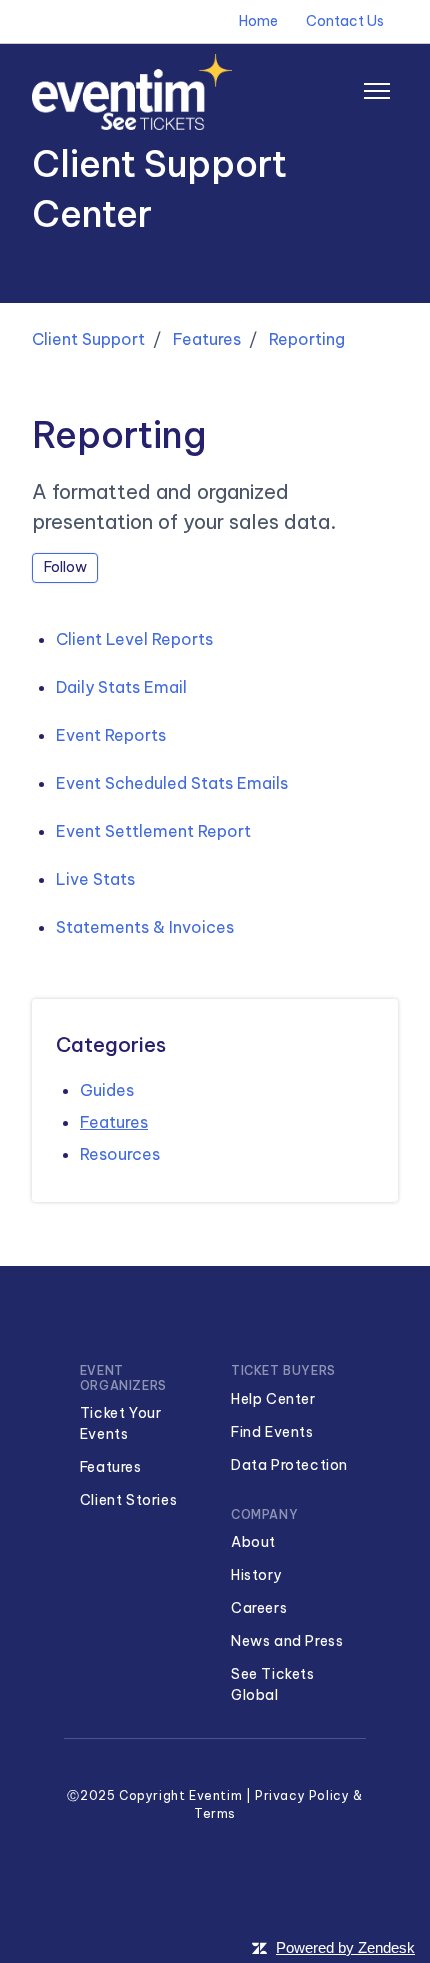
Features (207, 339)
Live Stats (95, 879)
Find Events (272, 1432)
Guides (107, 1090)
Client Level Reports (134, 639)
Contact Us (345, 21)
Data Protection (289, 1465)
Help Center (273, 1399)
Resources (120, 1154)
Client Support (88, 339)
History (256, 1575)
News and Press (287, 1641)
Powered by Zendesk (345, 1947)
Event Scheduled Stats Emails (172, 783)
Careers (259, 1608)
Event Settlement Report (153, 831)
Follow (65, 567)
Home (258, 21)
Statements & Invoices (145, 927)
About (253, 1542)
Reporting (307, 339)
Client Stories (128, 1500)
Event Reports (111, 735)
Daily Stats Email (121, 687)
